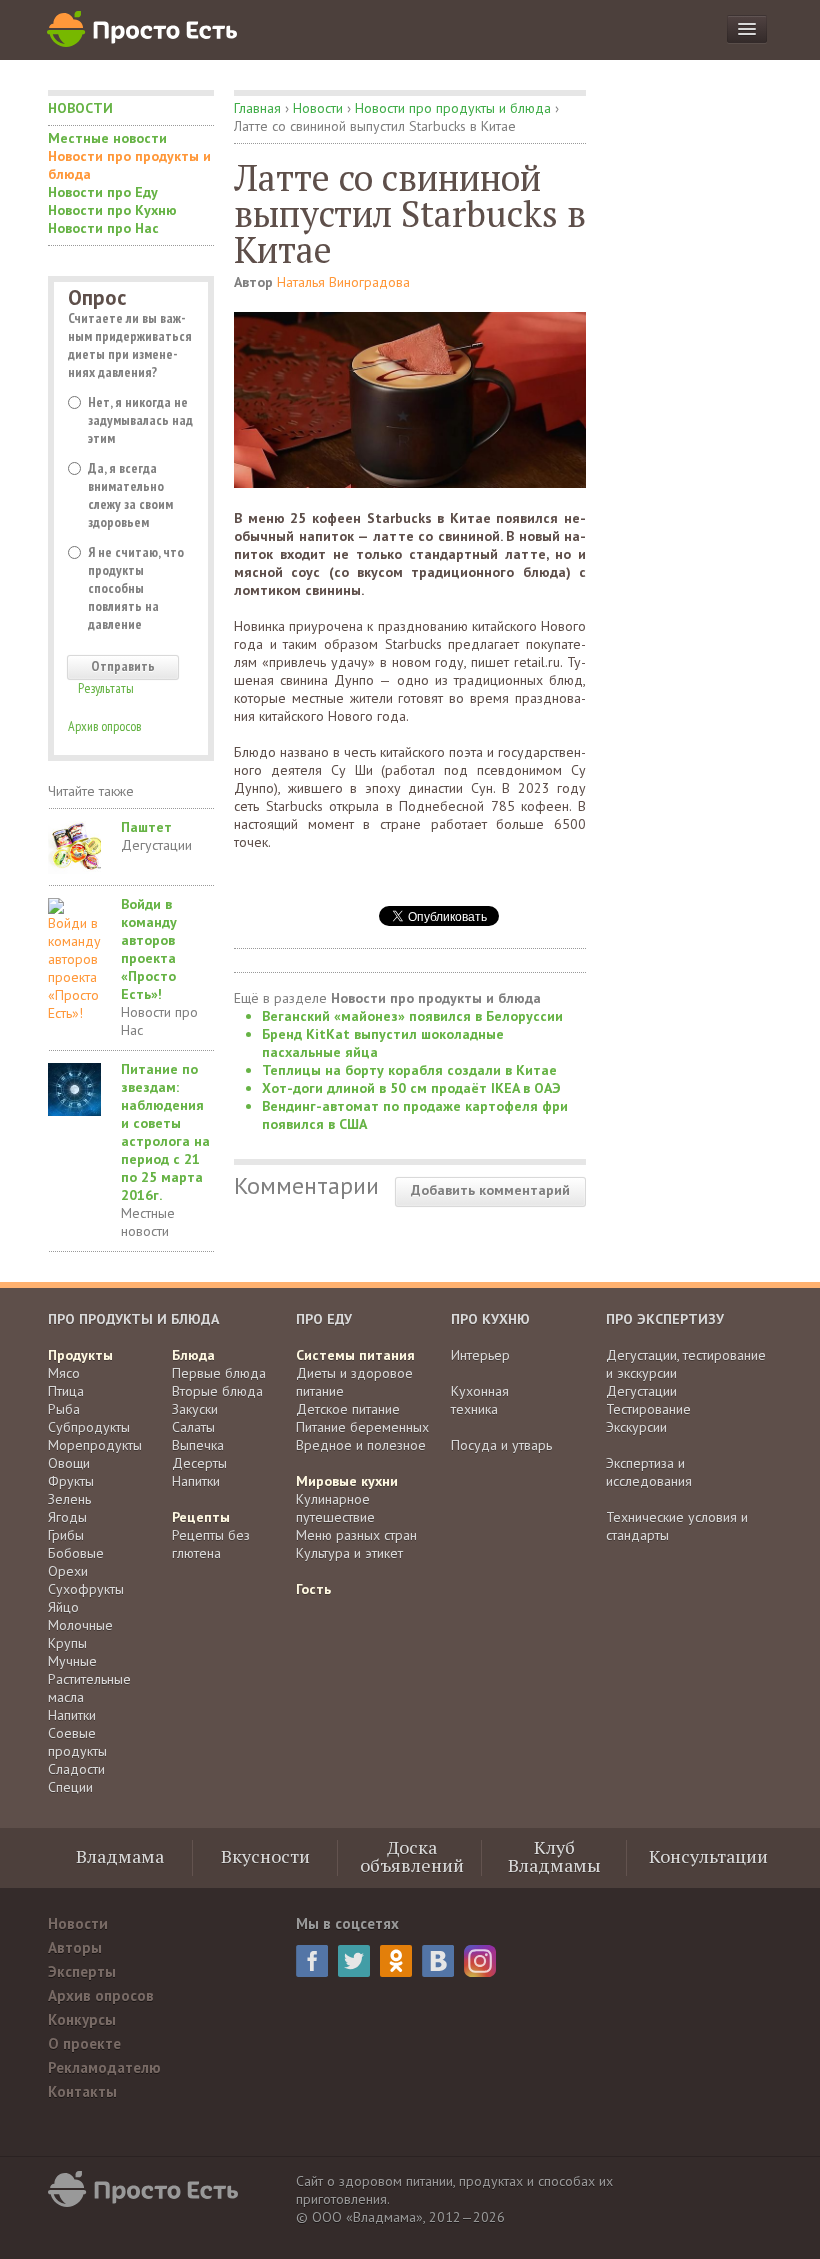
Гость (313, 1589)
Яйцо (63, 1607)
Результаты (106, 688)
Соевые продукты (77, 1742)
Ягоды (67, 1517)
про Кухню (490, 1319)
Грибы (66, 1535)
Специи (70, 1787)
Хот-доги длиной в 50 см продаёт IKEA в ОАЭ (411, 1088)
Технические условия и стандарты (677, 1526)
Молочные (80, 1625)
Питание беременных (362, 1427)
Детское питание (348, 1409)
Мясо (64, 1373)
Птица (66, 1391)
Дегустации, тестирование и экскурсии (686, 1364)
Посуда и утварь (501, 1445)
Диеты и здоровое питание (354, 1382)
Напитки (72, 1715)
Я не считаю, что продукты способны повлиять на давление (136, 588)
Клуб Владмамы (554, 1856)
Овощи (69, 1463)
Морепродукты (95, 1445)
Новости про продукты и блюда (129, 165)
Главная (257, 108)
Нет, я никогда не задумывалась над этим (140, 420)
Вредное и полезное (361, 1445)
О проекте (84, 2043)
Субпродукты (89, 1427)
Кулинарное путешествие (335, 1508)
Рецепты (201, 1517)
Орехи (68, 1571)
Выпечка (198, 1445)
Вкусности (265, 1856)
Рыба (64, 1409)
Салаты (193, 1427)
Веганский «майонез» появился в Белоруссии (412, 1016)
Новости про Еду (103, 192)
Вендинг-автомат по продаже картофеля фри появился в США (415, 1115)
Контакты (82, 2091)
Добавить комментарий (490, 1190)
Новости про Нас (103, 228)
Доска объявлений (412, 1856)
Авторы (75, 1947)
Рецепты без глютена (211, 1544)
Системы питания (355, 1355)
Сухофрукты (86, 1589)
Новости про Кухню (112, 210)
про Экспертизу (665, 1319)
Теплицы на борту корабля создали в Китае (409, 1070)
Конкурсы (82, 2019)
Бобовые (76, 1553)
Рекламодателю (104, 2067)
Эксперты (82, 1971)
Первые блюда (219, 1373)
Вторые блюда (217, 1391)
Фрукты (71, 1481)
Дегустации (156, 845)
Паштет (146, 827)
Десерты (199, 1463)
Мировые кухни (347, 1481)
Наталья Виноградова (343, 282)
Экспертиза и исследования (649, 1472)
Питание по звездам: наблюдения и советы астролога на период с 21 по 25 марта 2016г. (165, 1132)
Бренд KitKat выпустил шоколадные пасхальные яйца (383, 1043)
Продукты (80, 1355)
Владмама (120, 1856)
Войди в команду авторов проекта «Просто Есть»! (149, 949)
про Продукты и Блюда (133, 1319)
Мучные (72, 1661)
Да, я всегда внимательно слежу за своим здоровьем (130, 495)
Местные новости (107, 138)
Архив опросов (104, 726)
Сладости (76, 1769)
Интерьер (480, 1355)
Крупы (67, 1643)
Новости (80, 108)
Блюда (193, 1355)
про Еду (324, 1319)
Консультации (708, 1856)
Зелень (69, 1499)
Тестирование (648, 1409)
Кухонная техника (480, 1400)
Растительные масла (89, 1688)
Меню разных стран (356, 1535)
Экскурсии (636, 1427)
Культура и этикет (349, 1553)
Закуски (195, 1409)
